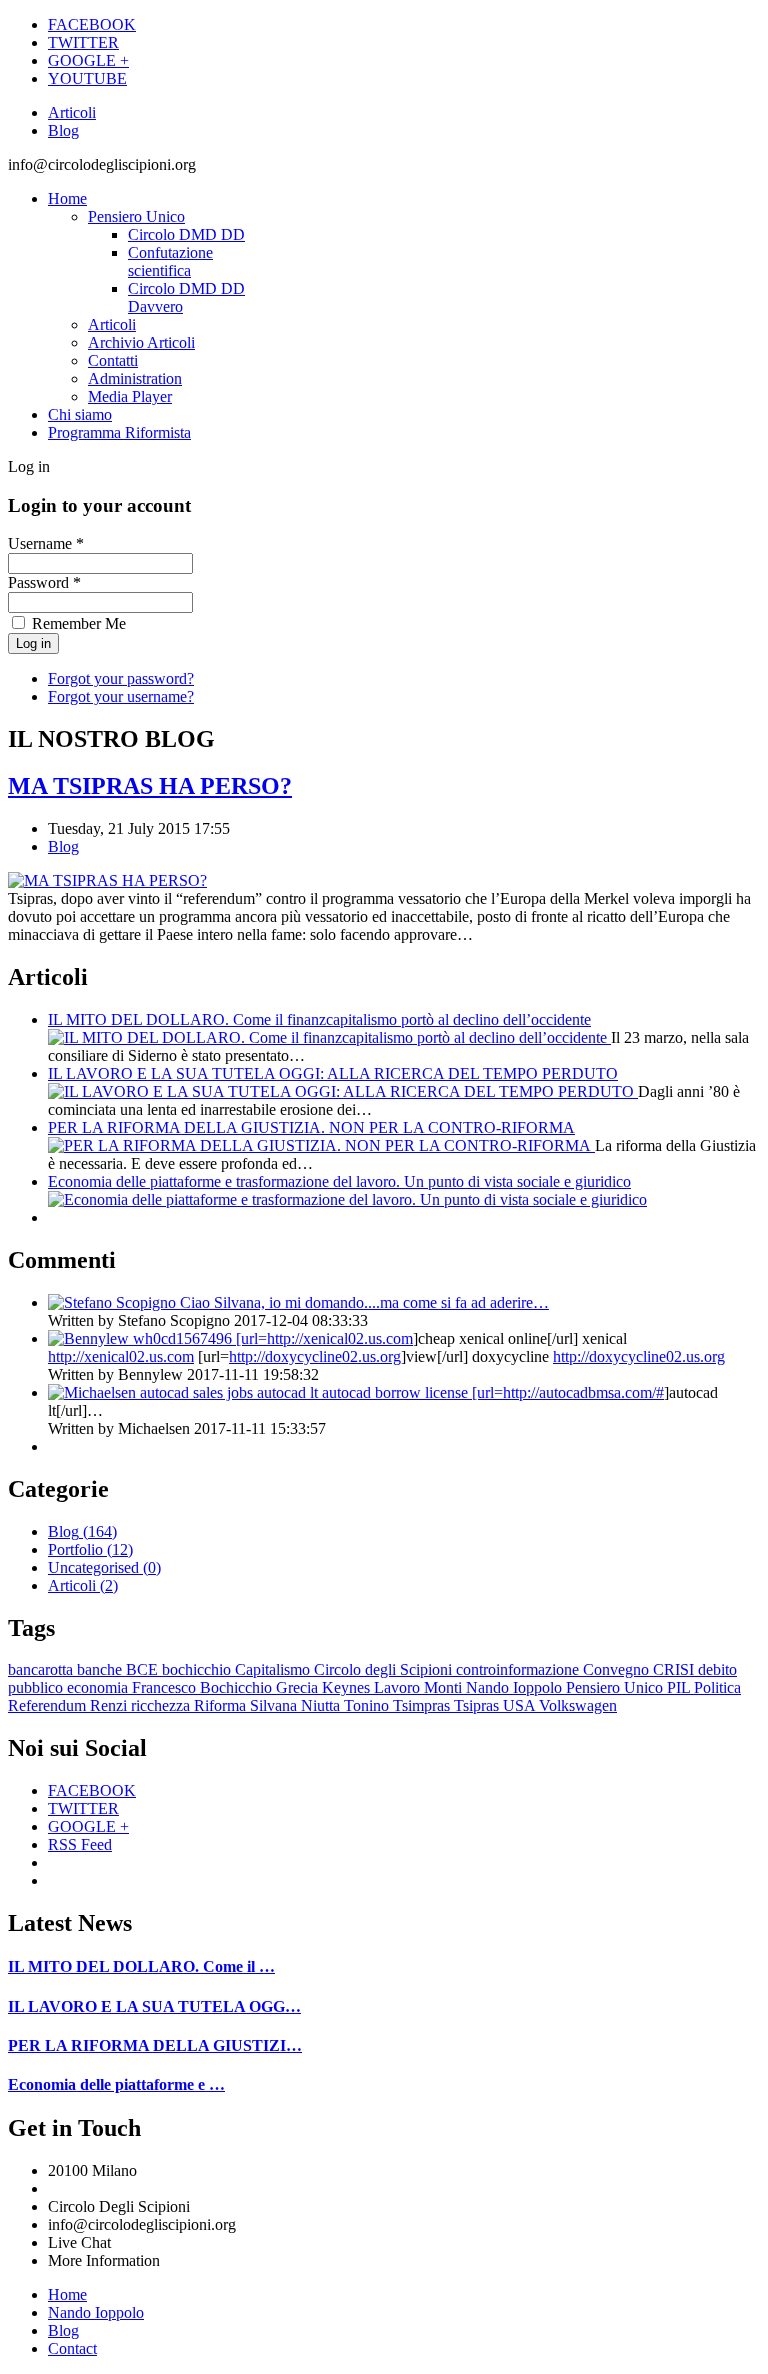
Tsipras (478, 1705)
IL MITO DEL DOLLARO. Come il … (141, 1966)
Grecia (299, 1687)
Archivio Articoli (141, 342)
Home (67, 198)
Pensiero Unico (136, 216)
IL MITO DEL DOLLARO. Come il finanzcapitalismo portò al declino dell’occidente (319, 1019)
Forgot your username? (121, 696)
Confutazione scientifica (170, 261)
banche (101, 1669)
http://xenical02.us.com (340, 1338)
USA (521, 1705)
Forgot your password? (121, 678)
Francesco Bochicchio (204, 1687)
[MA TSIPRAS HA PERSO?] (107, 880)
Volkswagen (578, 1705)
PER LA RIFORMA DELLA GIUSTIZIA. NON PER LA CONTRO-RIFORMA (311, 1127)
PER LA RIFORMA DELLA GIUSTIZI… (155, 2045)
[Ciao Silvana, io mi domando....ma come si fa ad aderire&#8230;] (114, 1302)
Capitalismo (274, 1669)
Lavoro (399, 1687)
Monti (445, 1687)
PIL (680, 1687)
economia (99, 1687)
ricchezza (162, 1705)
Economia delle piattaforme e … (116, 2084)
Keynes (348, 1687)
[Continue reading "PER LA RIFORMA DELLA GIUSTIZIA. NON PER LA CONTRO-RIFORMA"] (321, 1145)
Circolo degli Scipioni (385, 1669)
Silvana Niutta (297, 1705)
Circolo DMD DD (186, 234)
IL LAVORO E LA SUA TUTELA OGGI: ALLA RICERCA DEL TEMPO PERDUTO (333, 1073)
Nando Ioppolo (516, 1687)
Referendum (49, 1705)
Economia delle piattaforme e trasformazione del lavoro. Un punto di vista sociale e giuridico (339, 1181)
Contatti (113, 360)
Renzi (110, 1705)
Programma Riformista (119, 432)
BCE (144, 1669)
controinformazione (519, 1669)
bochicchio (198, 1669)
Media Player (130, 396)
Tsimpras (423, 1705)
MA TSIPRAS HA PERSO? (150, 786)
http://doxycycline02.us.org (315, 1356)
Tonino (368, 1705)
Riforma (222, 1705)
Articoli (72, 112)
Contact (72, 2348)
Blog (63, 130)
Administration (135, 378)
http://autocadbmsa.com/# (583, 1392)
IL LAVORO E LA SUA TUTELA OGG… (154, 2006)
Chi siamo (80, 414)
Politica (717, 1687)
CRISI (675, 1669)
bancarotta (42, 1669)
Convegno (618, 1669)
